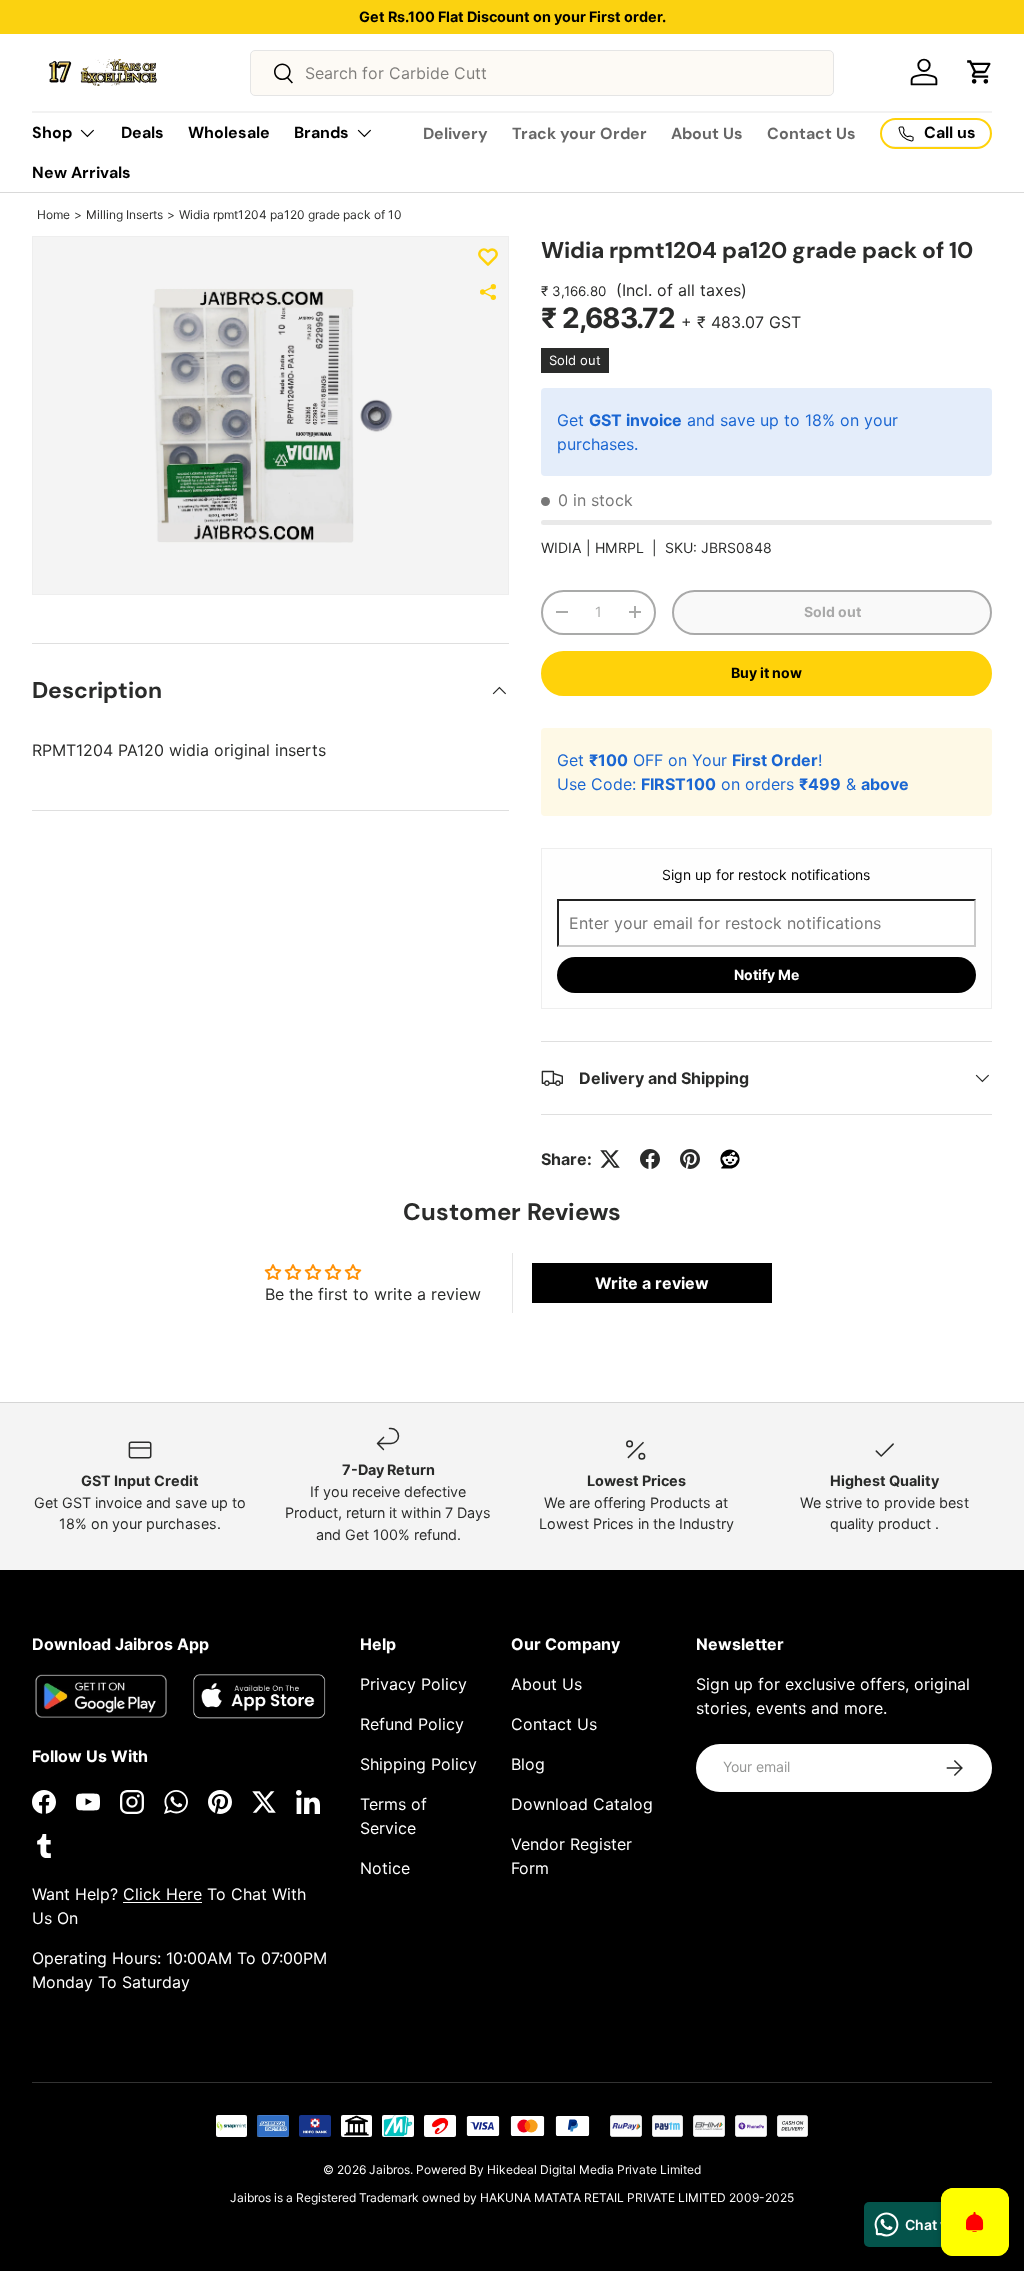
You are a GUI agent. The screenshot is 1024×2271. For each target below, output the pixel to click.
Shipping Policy (418, 1764)
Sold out (832, 611)
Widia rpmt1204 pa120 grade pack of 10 (290, 214)
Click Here (162, 1894)
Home (53, 214)
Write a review (652, 1283)
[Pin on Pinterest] (690, 1159)
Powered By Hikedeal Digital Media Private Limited (558, 2169)
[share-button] (488, 292)
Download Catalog (582, 1804)
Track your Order (579, 133)
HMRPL (619, 547)
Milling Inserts (124, 214)
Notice (385, 1868)
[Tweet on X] (610, 1159)
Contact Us (811, 133)
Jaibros (389, 2169)
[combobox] (542, 73)
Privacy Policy (413, 1684)
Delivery (455, 133)
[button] (980, 72)
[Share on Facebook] (650, 1159)
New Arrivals (81, 172)
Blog (528, 1764)
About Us (707, 133)
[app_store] (101, 1696)
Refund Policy (412, 1724)
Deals (142, 132)
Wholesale (229, 132)
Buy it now (766, 672)
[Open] (975, 2222)
